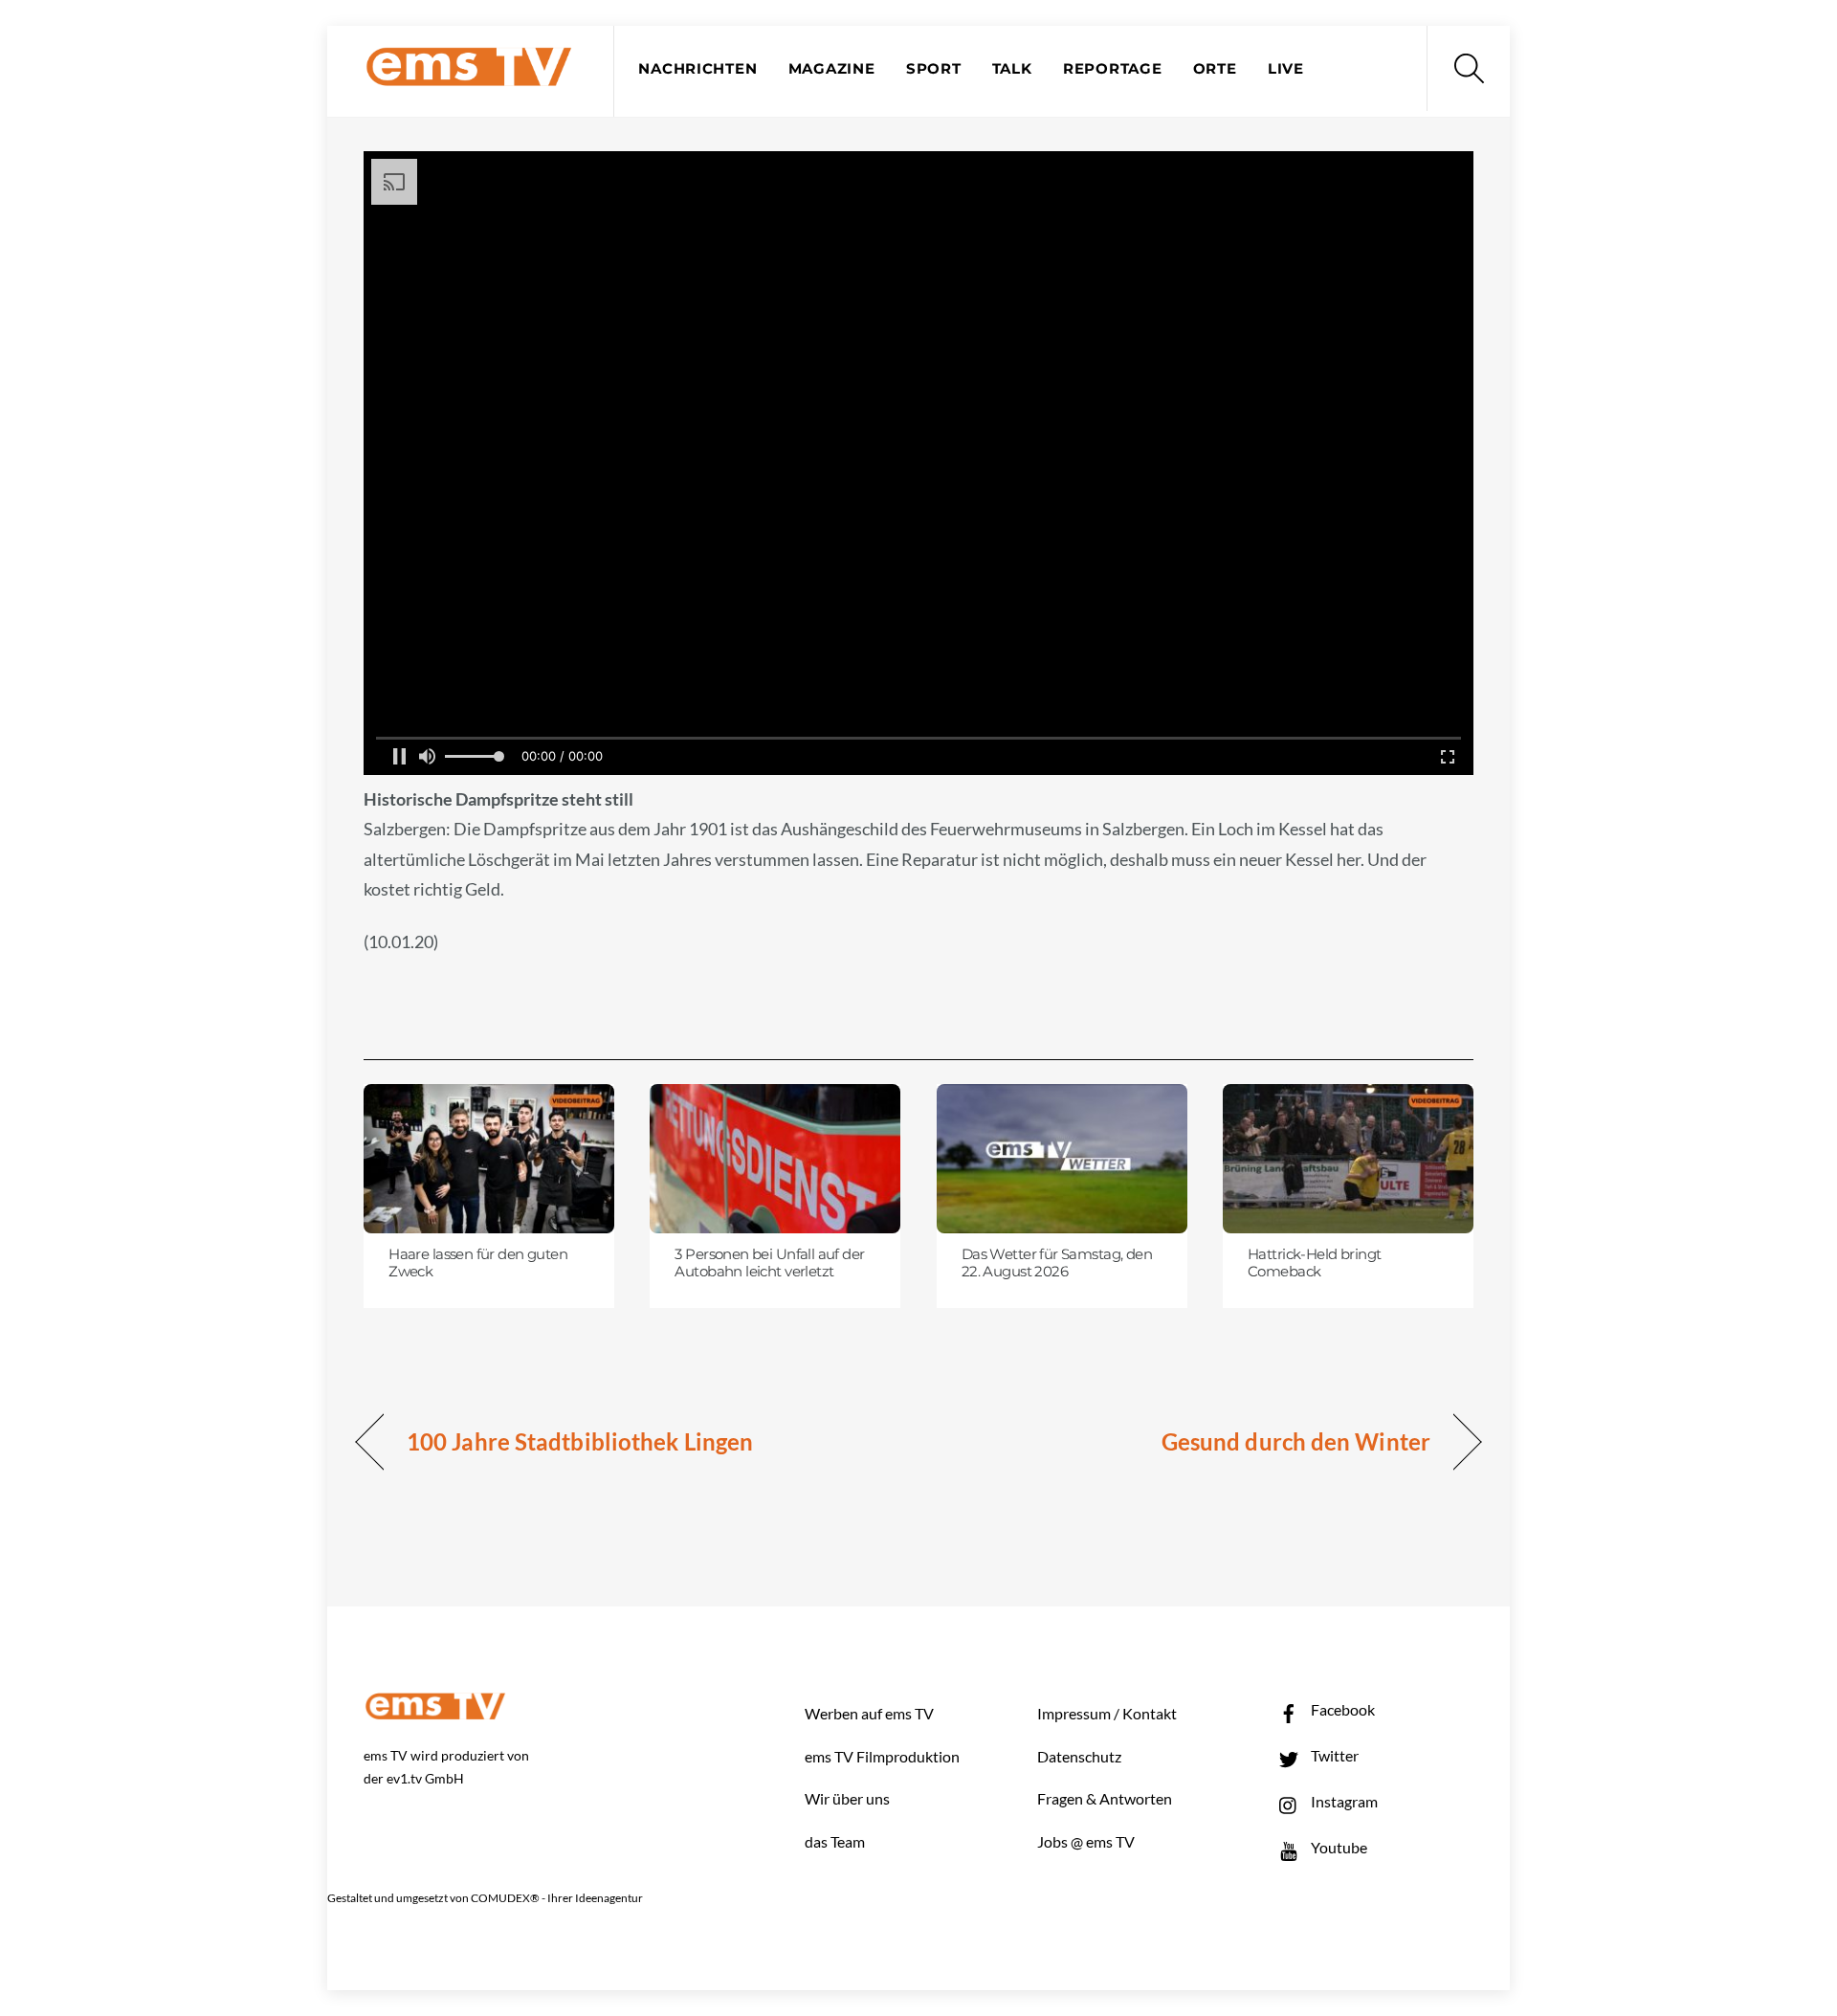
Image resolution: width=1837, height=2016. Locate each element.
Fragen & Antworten (1105, 1798)
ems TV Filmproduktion (882, 1756)
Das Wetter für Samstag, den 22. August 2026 (1057, 1263)
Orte (1215, 69)
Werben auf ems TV (869, 1713)
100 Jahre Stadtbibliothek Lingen (580, 1441)
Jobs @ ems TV (1086, 1841)
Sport (934, 69)
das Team (835, 1841)
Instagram (1343, 1801)
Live (1286, 69)
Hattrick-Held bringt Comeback (1314, 1263)
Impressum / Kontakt (1107, 1713)
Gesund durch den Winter (1296, 1441)
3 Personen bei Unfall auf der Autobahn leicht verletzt (769, 1263)
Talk (1012, 69)
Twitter (1333, 1755)
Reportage (1113, 69)
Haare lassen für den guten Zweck (478, 1263)
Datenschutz (1079, 1756)
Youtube (1338, 1847)
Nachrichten (697, 69)
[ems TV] (469, 75)
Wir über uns (847, 1798)
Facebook (1341, 1709)
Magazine (832, 69)
